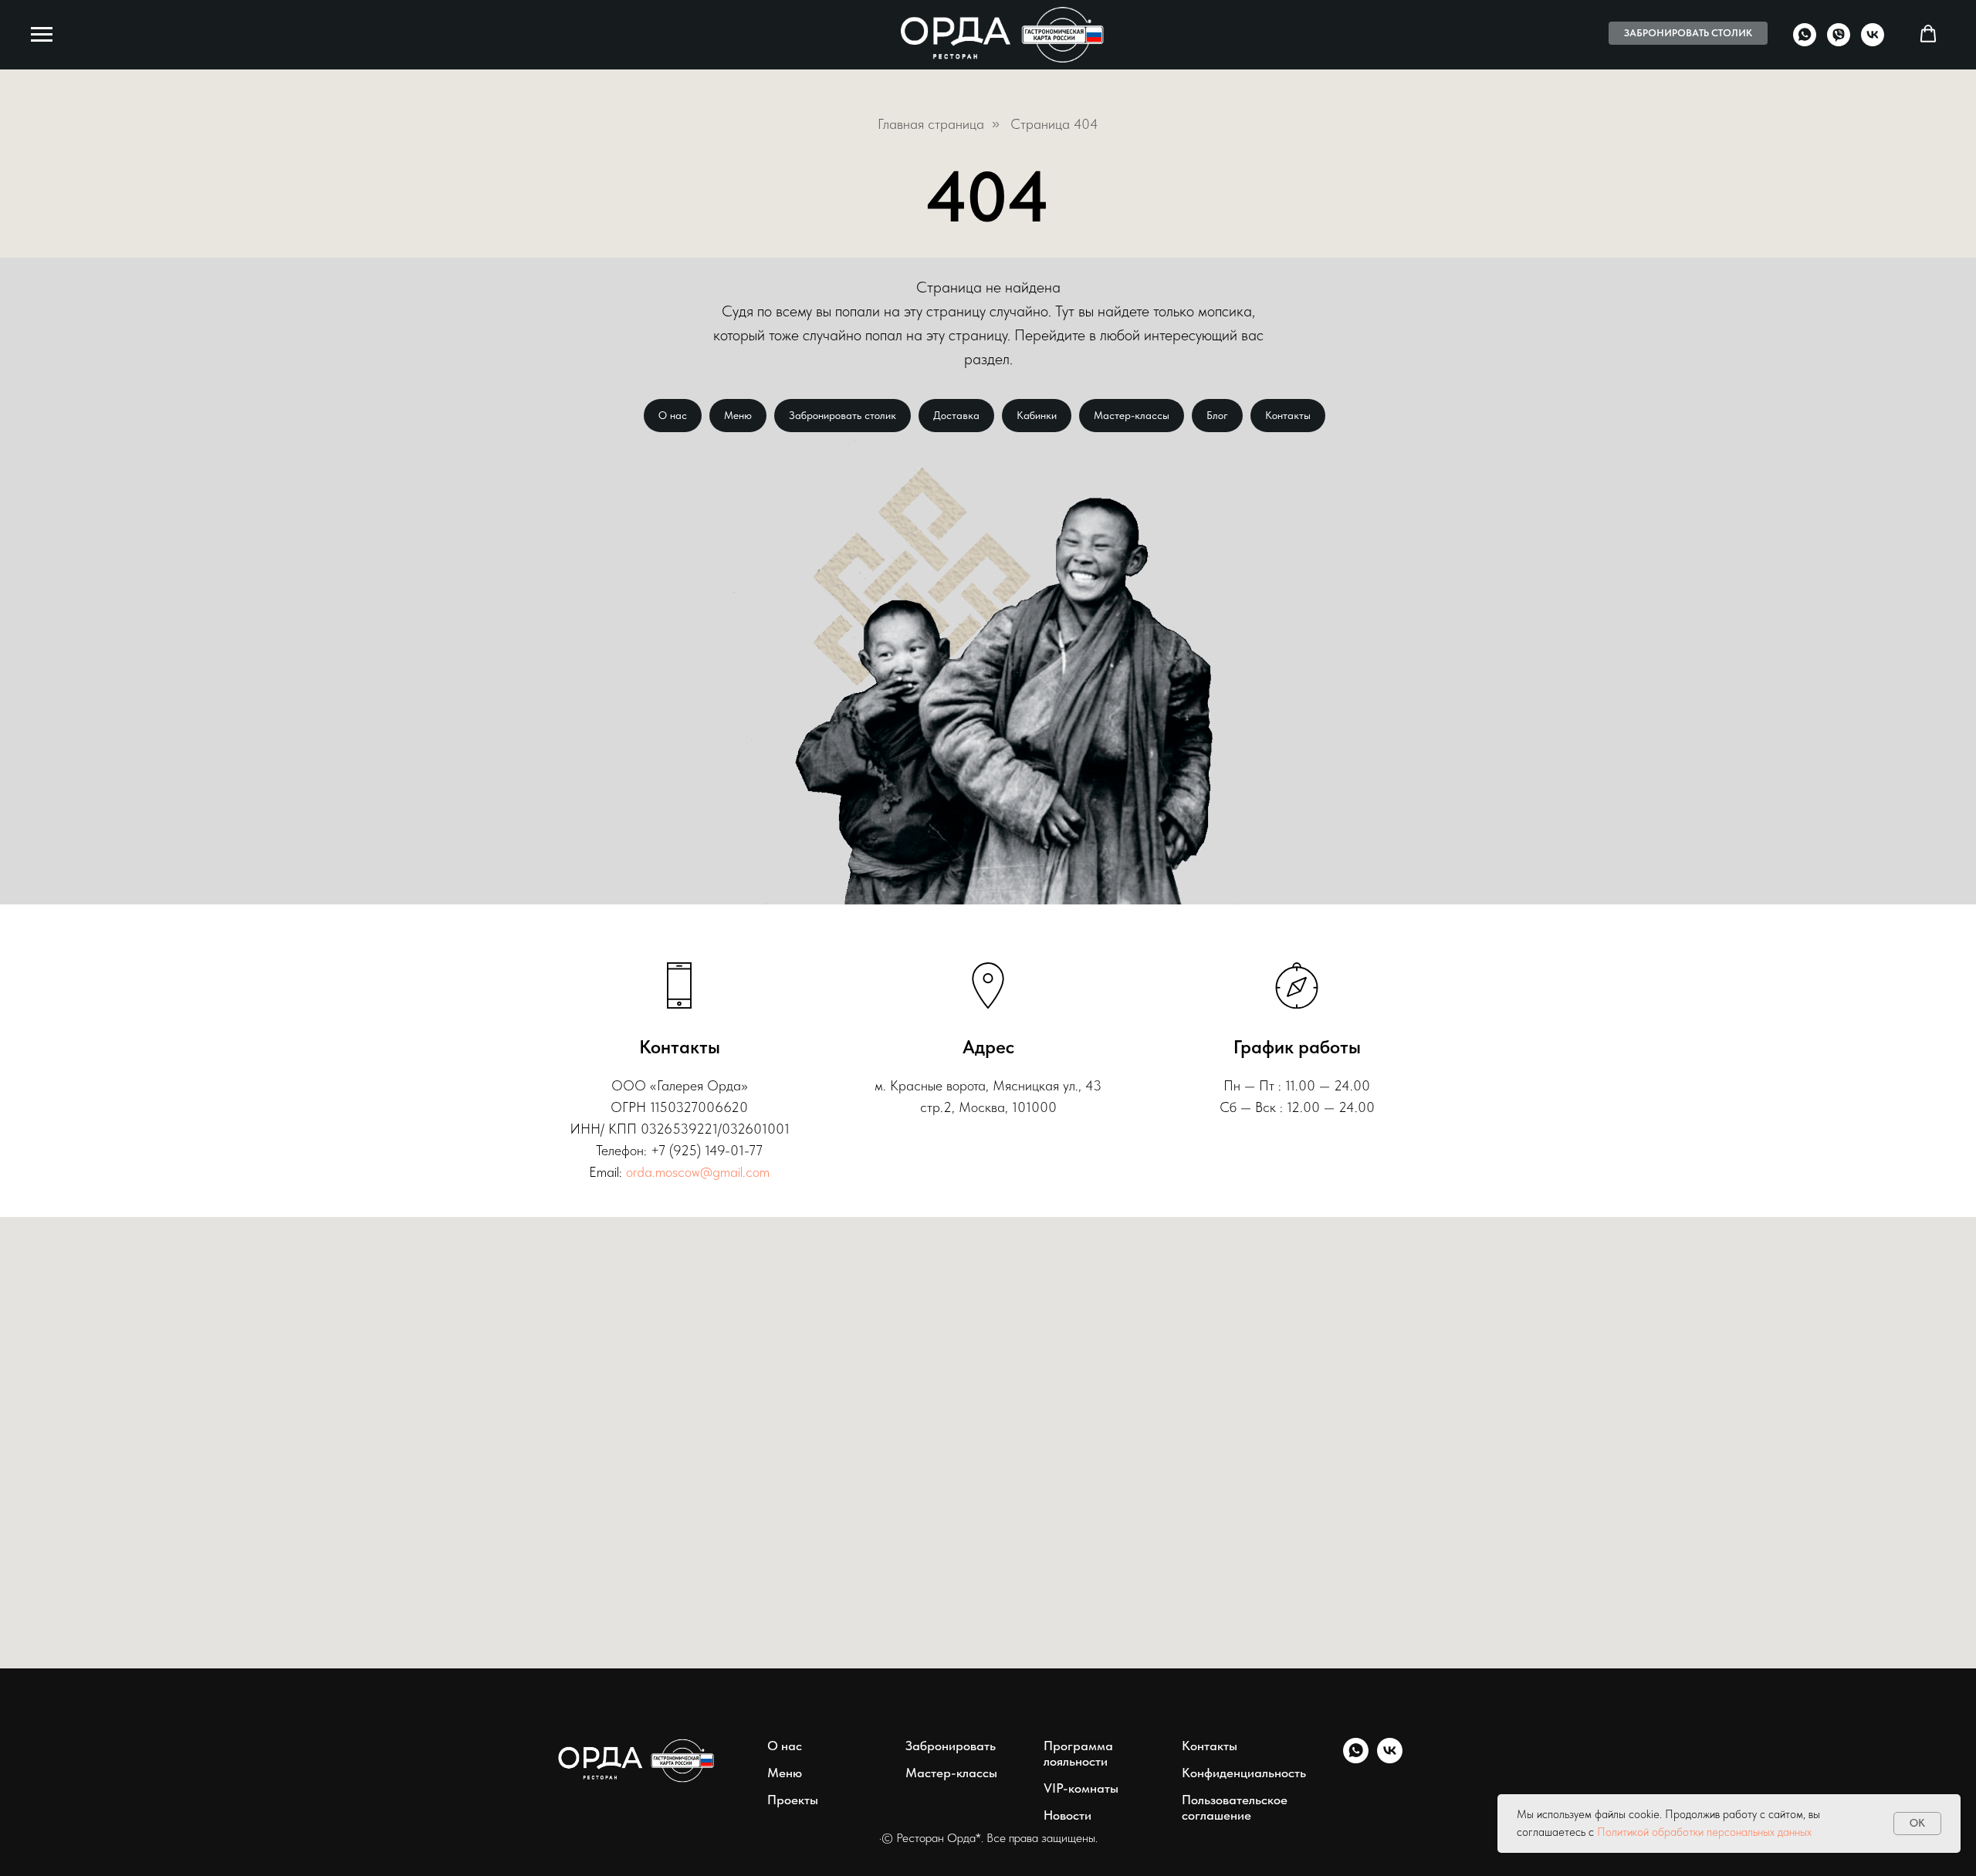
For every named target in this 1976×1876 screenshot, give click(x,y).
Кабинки (1037, 415)
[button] (1928, 34)
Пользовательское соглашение (1235, 1807)
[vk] (1873, 42)
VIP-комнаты (1081, 1788)
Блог (1217, 415)
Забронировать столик (843, 415)
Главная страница (931, 124)
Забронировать (951, 1746)
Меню (738, 415)
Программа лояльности (1078, 1753)
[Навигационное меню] (42, 35)
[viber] (1839, 42)
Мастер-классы (1132, 415)
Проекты (793, 1800)
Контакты (1288, 415)
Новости (1068, 1815)
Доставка (956, 415)
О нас (673, 415)
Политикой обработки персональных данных (1704, 1832)
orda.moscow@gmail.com (698, 1172)
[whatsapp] (1805, 42)
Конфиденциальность (1244, 1773)
